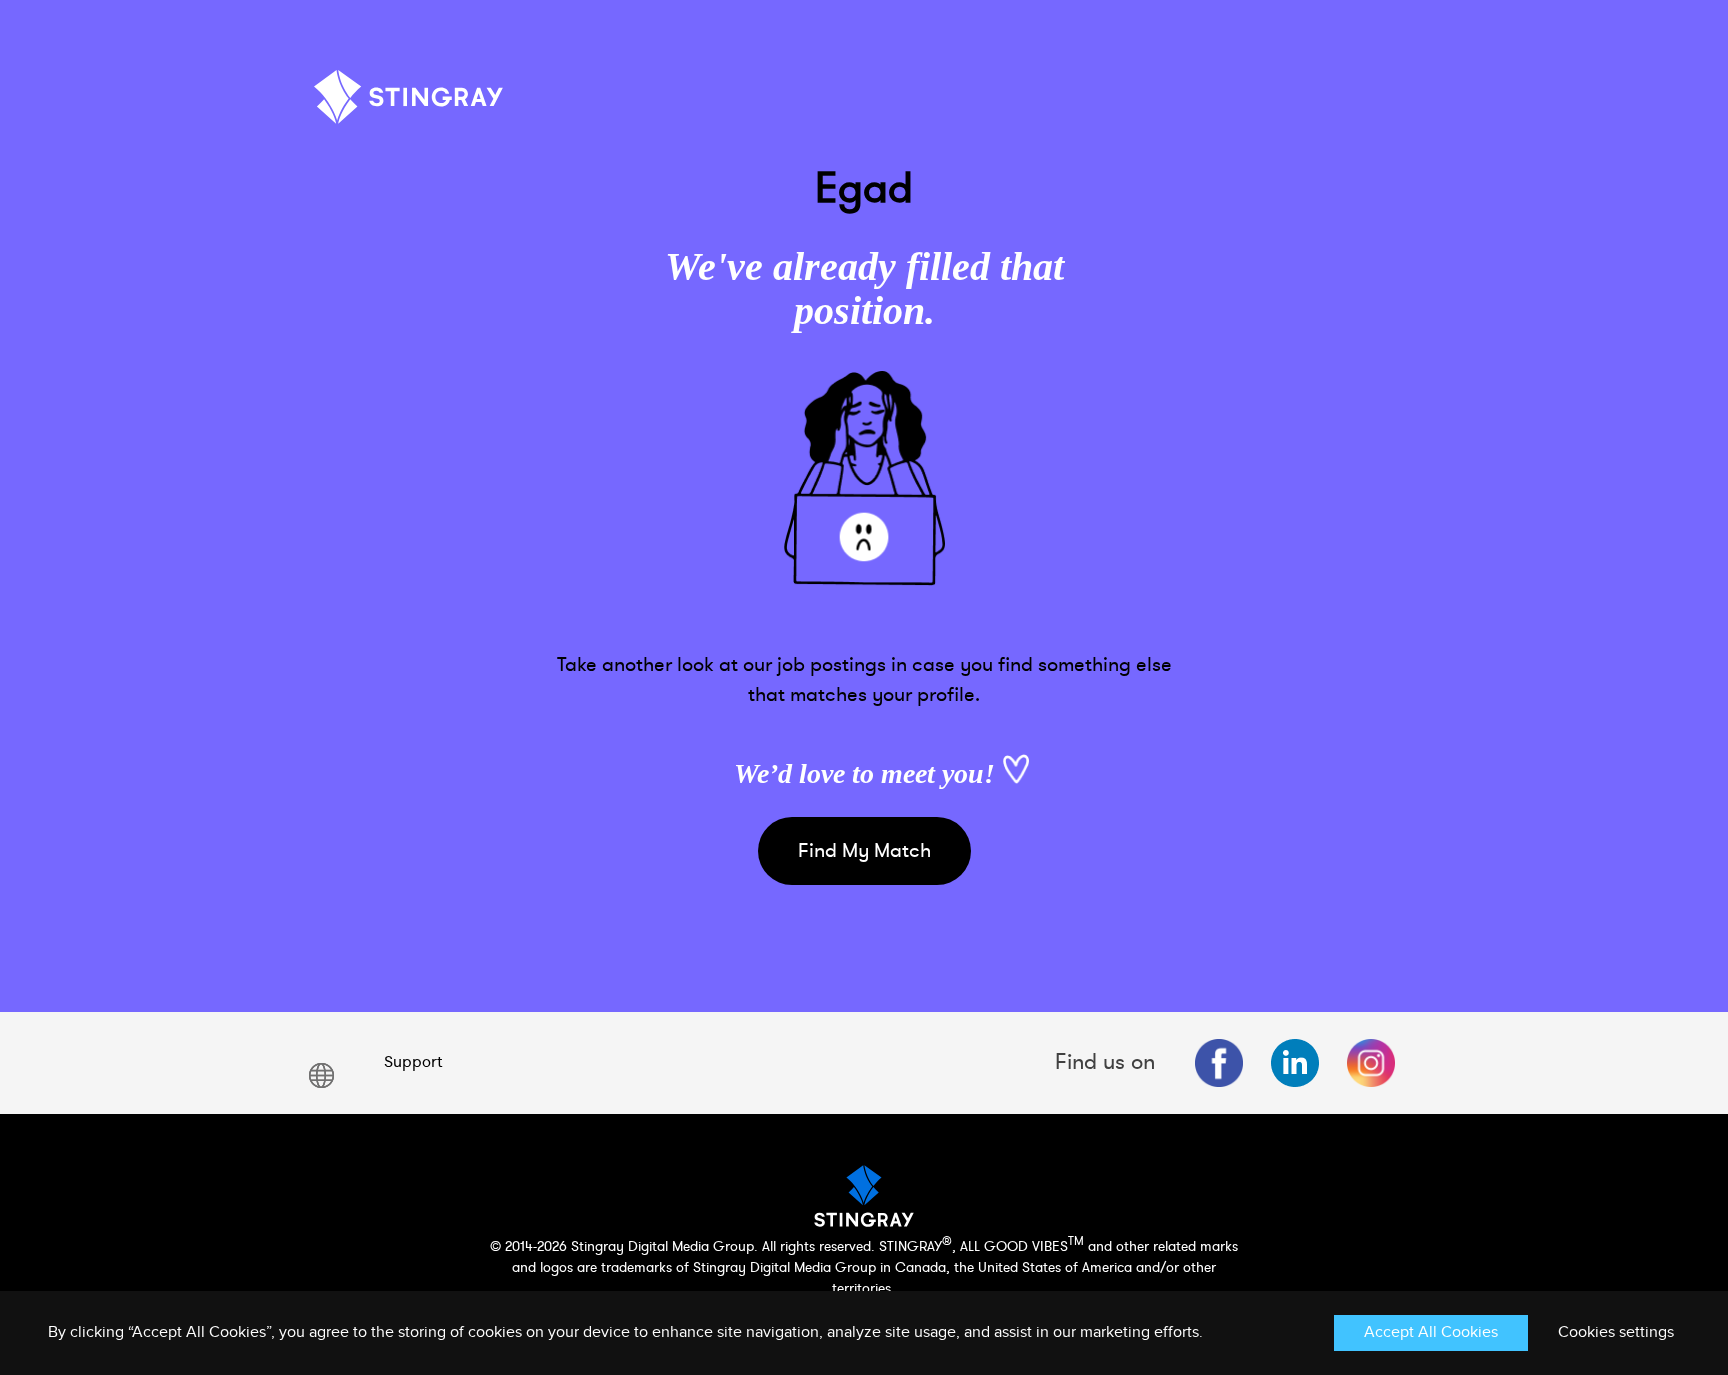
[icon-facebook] (1219, 1063)
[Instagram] (1371, 1063)
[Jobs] (409, 105)
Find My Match (864, 850)
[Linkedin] (1295, 1063)
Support (413, 1062)
